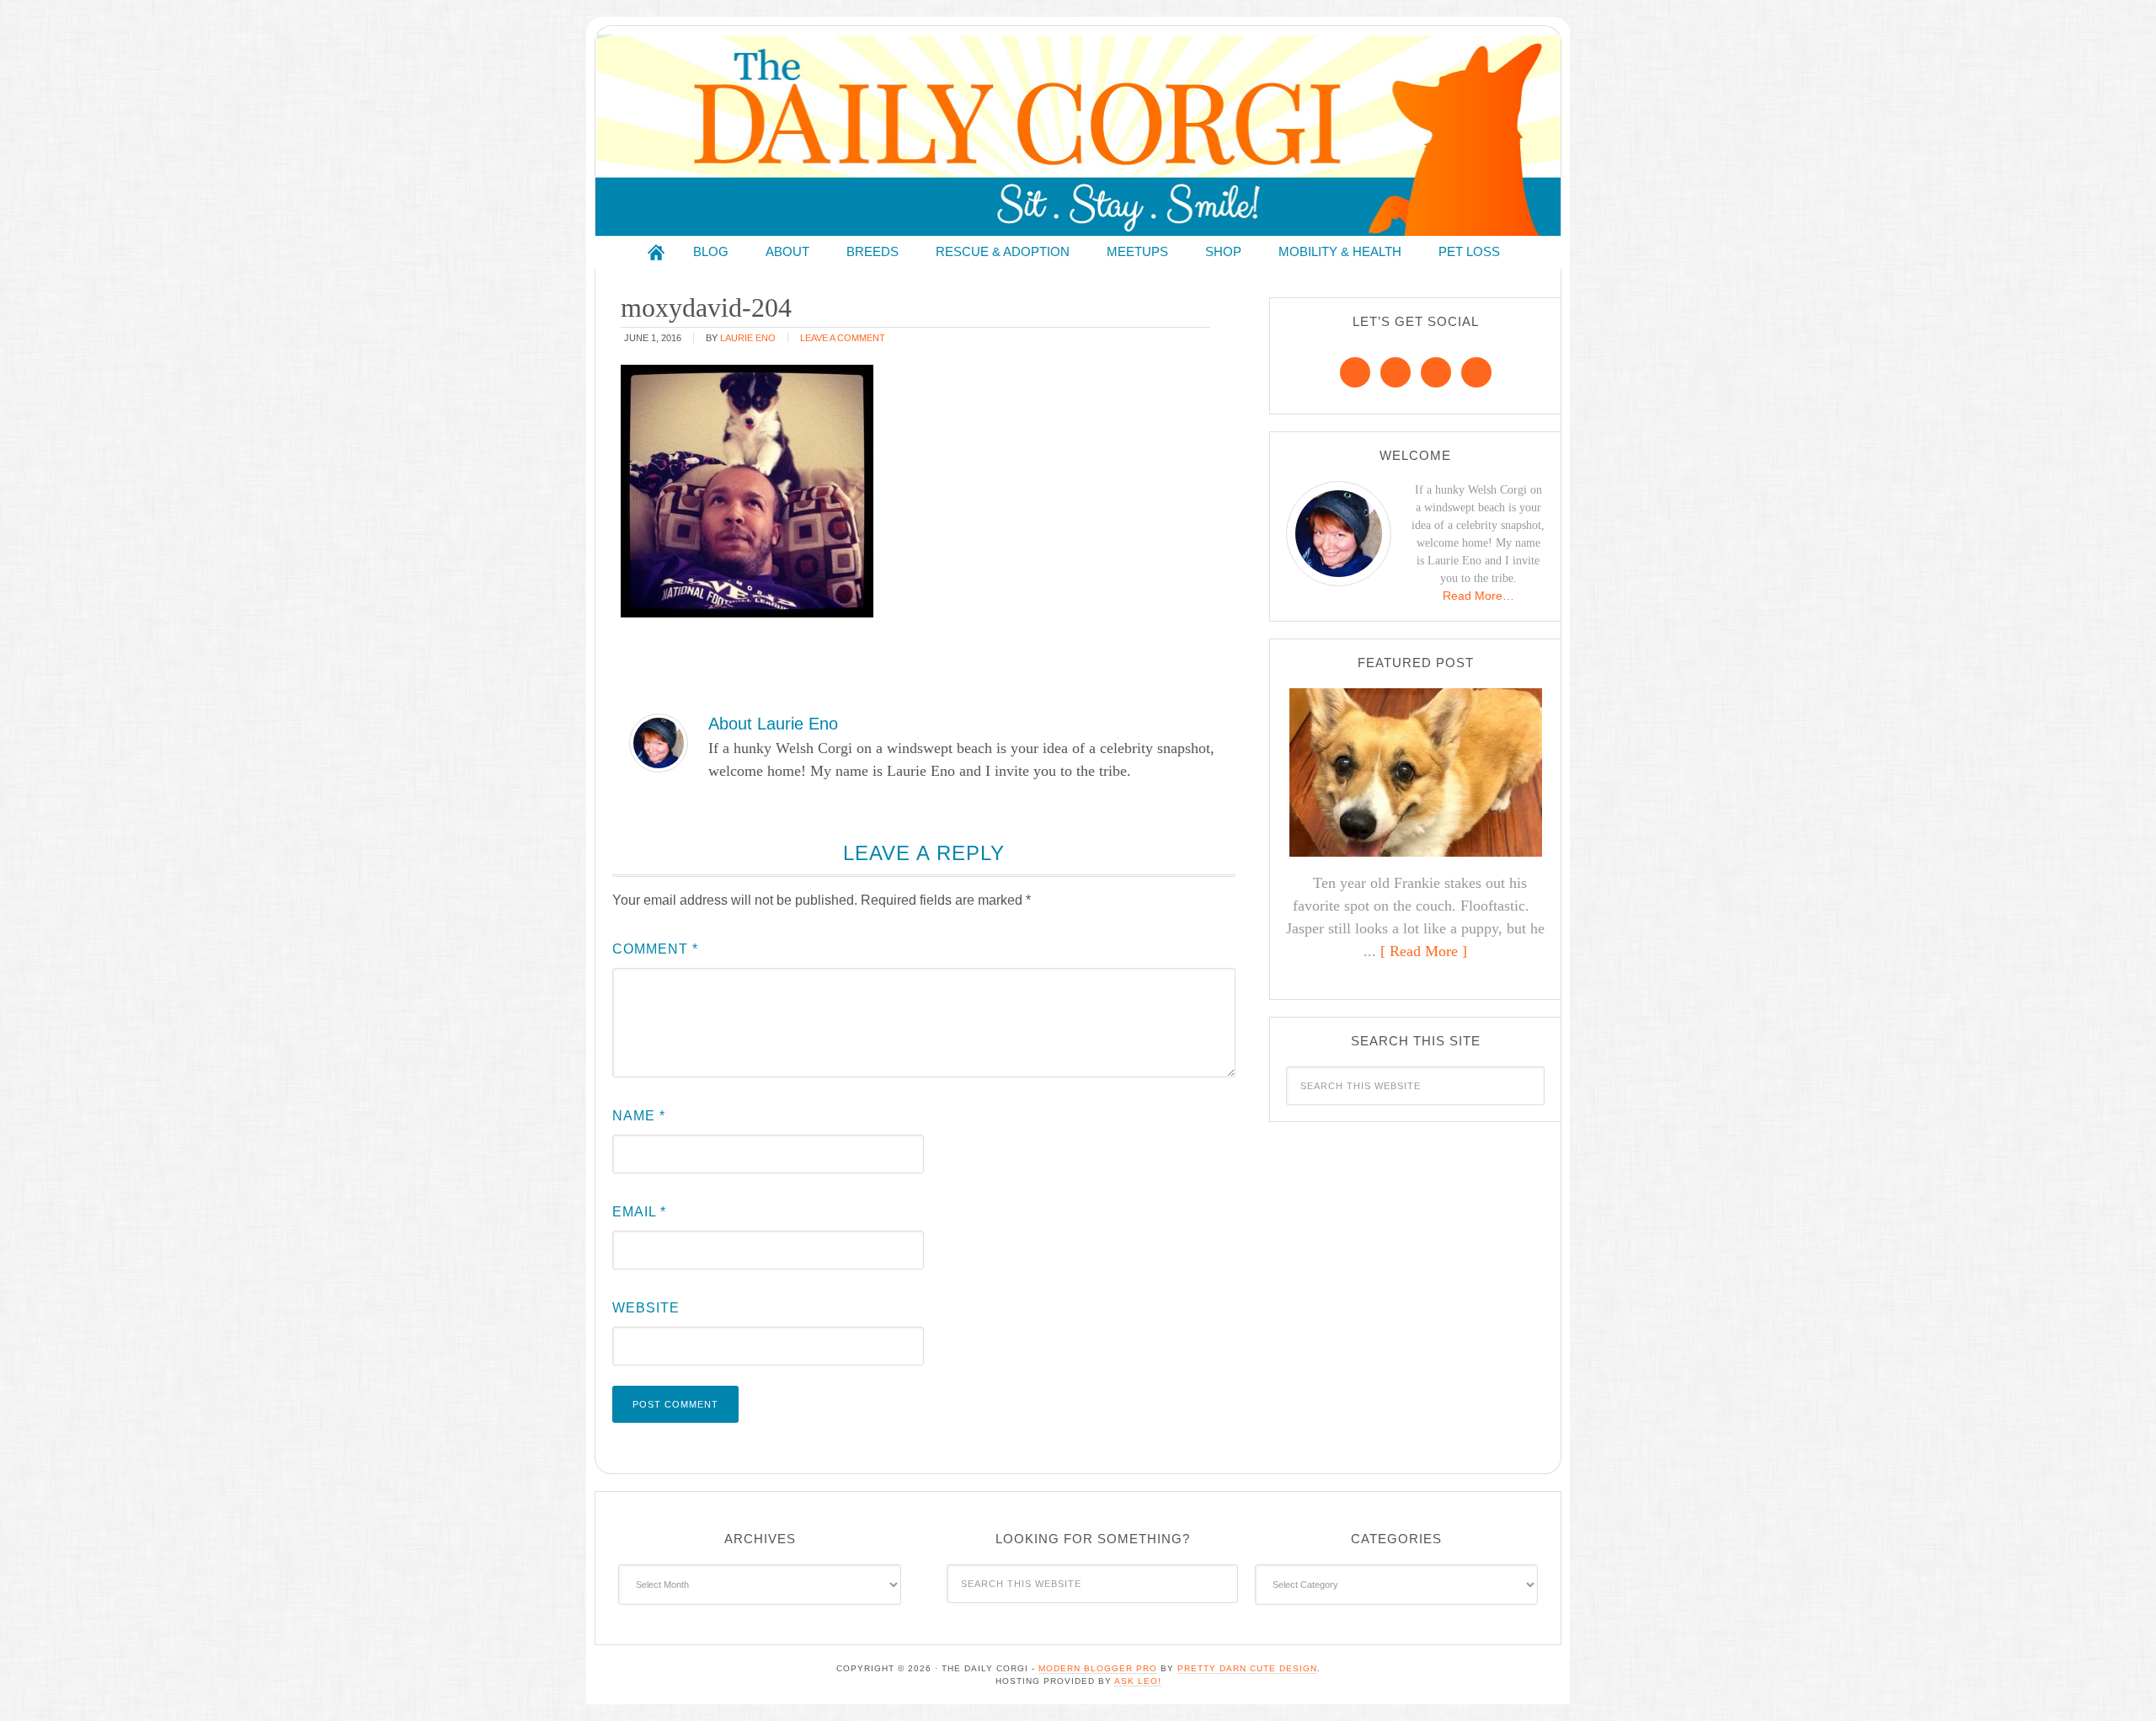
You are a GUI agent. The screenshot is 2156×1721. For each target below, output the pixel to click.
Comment (655, 949)
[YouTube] (1476, 372)
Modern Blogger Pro (1098, 1668)
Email (639, 1212)
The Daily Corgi (1078, 135)
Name (639, 1116)
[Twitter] (1436, 372)
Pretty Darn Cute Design (1247, 1668)
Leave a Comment (843, 338)
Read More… (1478, 596)
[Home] (656, 252)
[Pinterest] (1396, 372)
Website (646, 1308)
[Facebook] (1355, 372)
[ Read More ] (1424, 951)
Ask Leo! (1138, 1681)
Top (2116, 1681)
